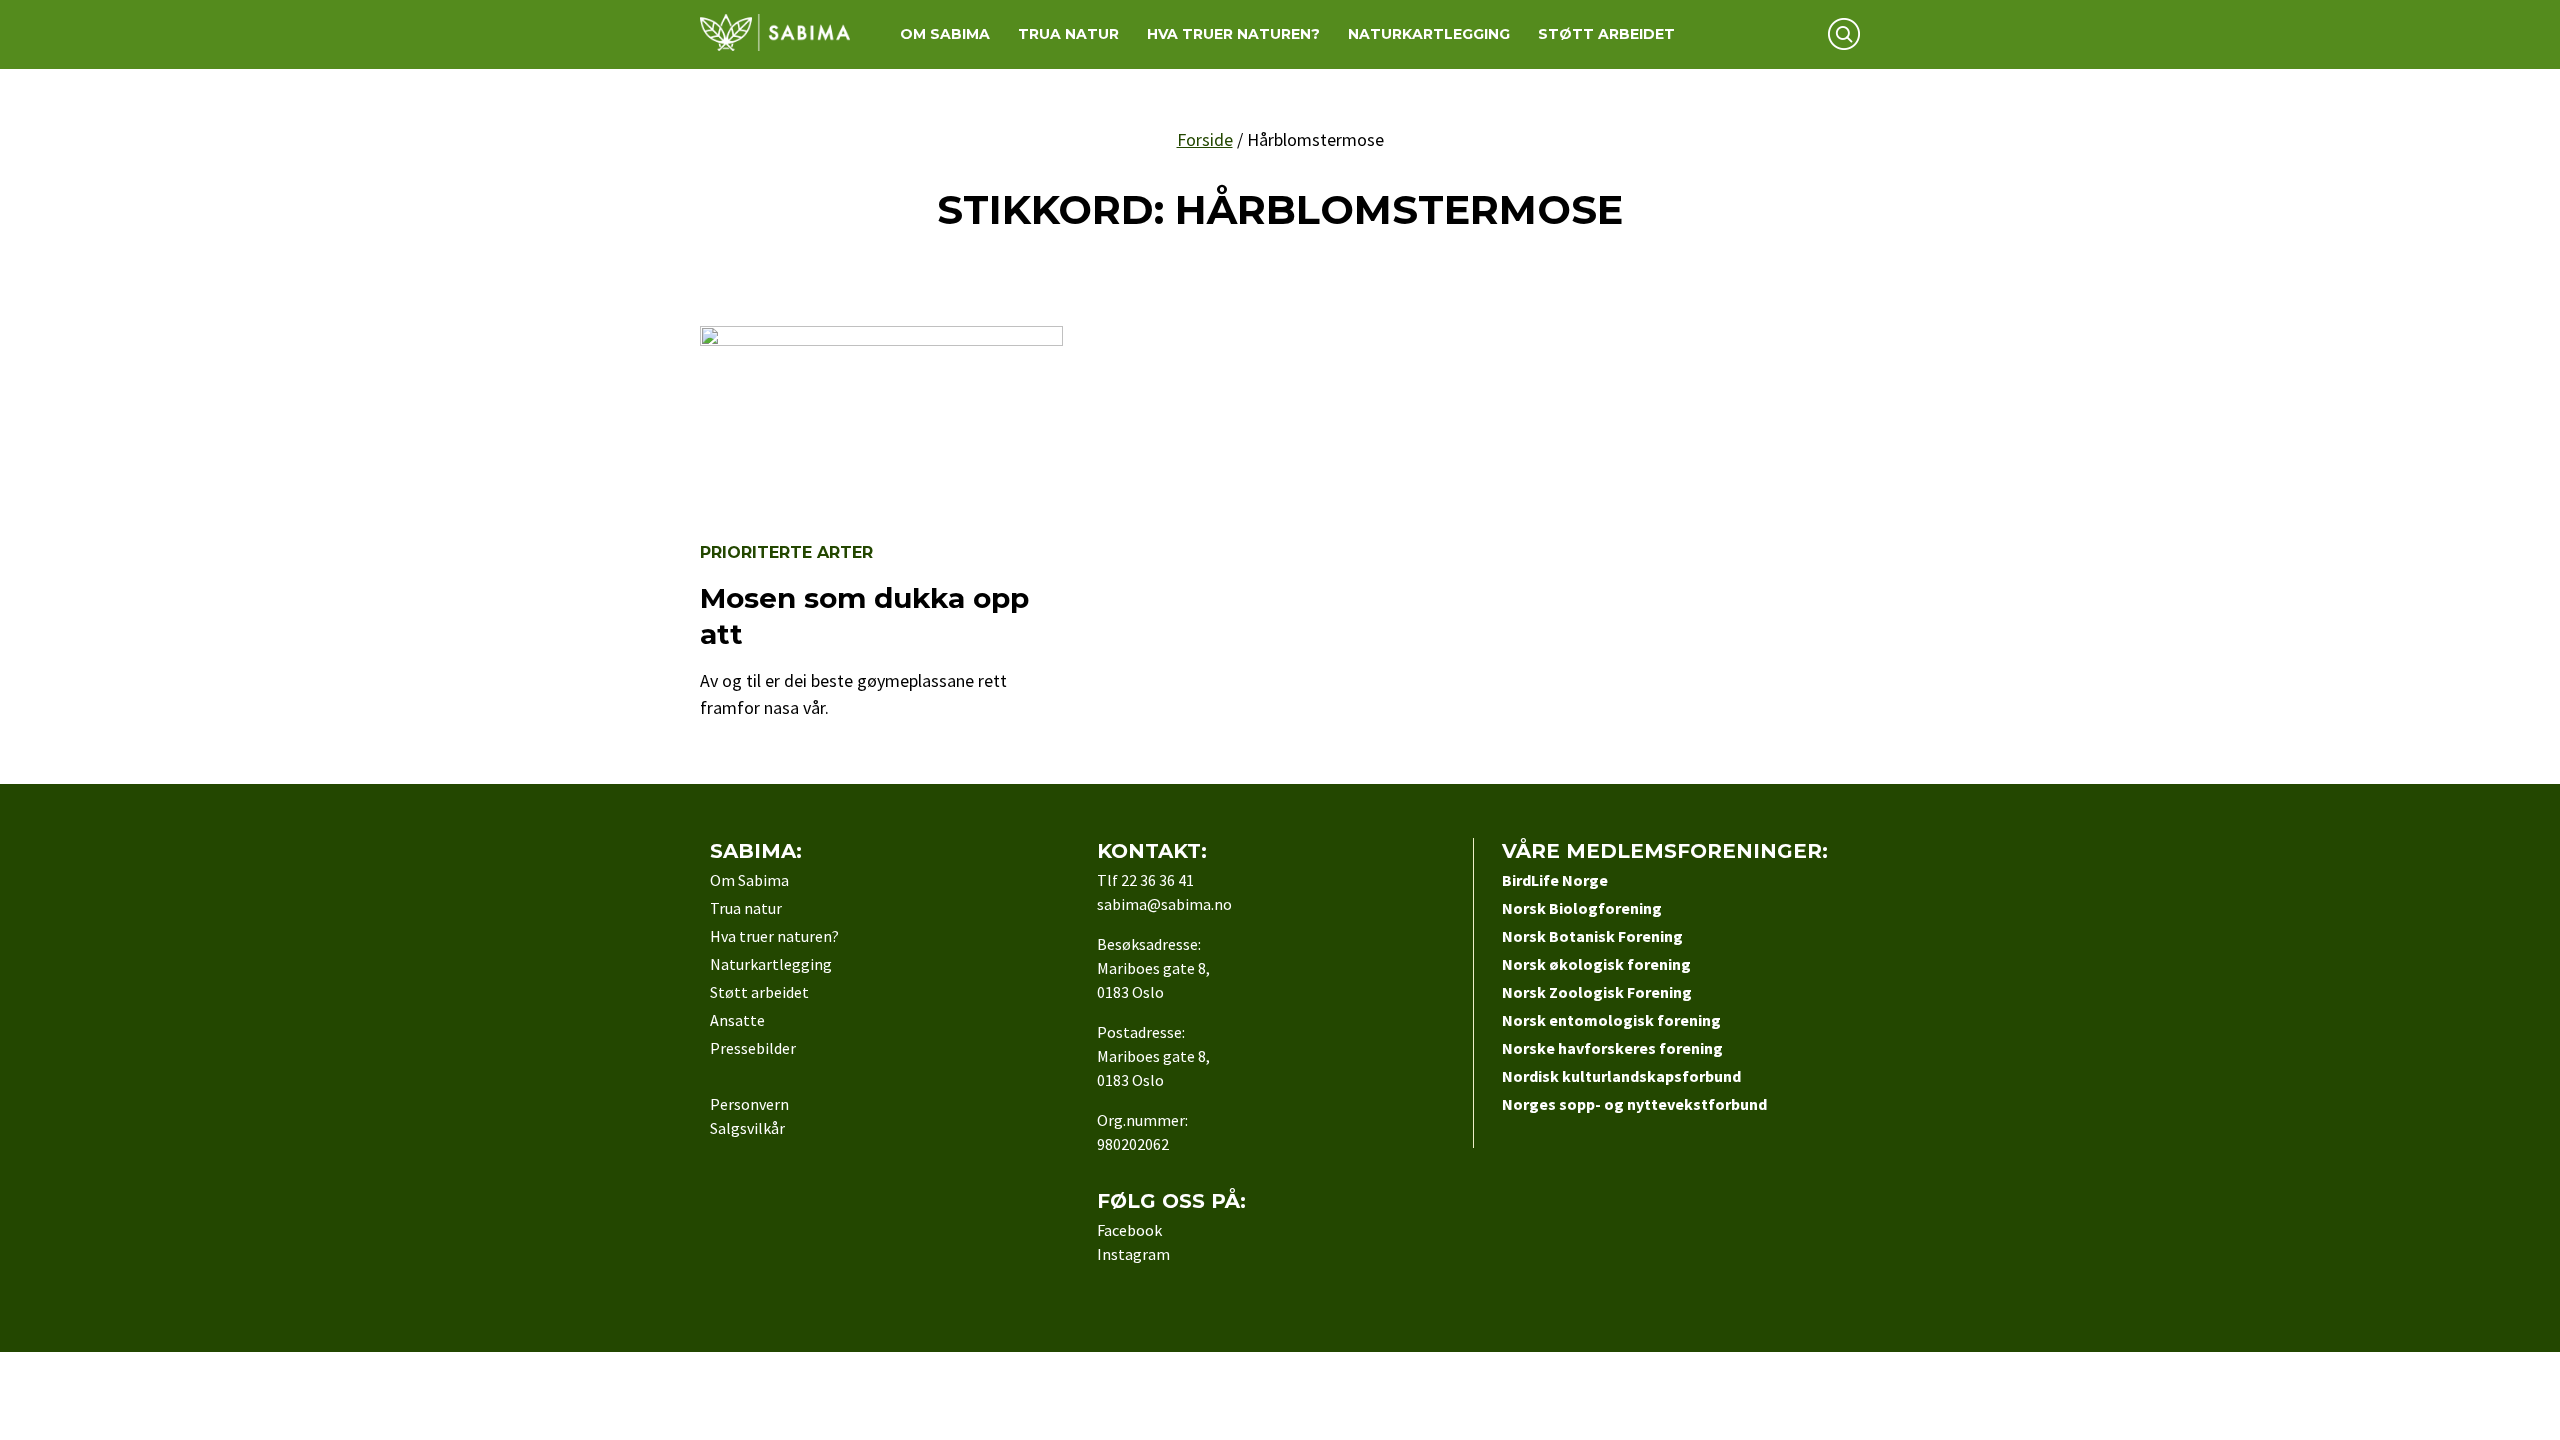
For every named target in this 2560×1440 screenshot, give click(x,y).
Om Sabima (945, 34)
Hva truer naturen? (1233, 34)
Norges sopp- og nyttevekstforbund (1634, 1104)
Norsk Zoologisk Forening (1597, 992)
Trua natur (1068, 34)
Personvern (749, 1104)
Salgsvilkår (747, 1128)
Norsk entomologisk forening (1611, 1020)
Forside (1205, 139)
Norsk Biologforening (1582, 908)
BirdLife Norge (1555, 880)
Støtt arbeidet (1606, 34)
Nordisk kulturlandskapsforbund (1621, 1076)
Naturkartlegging (1429, 34)
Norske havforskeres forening (1612, 1048)
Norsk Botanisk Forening (1592, 936)
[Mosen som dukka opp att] (881, 339)
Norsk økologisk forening (1596, 964)
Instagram (1133, 1254)
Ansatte (737, 1020)
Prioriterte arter (786, 552)
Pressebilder (753, 1048)
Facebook (1129, 1230)
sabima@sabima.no (1164, 904)
